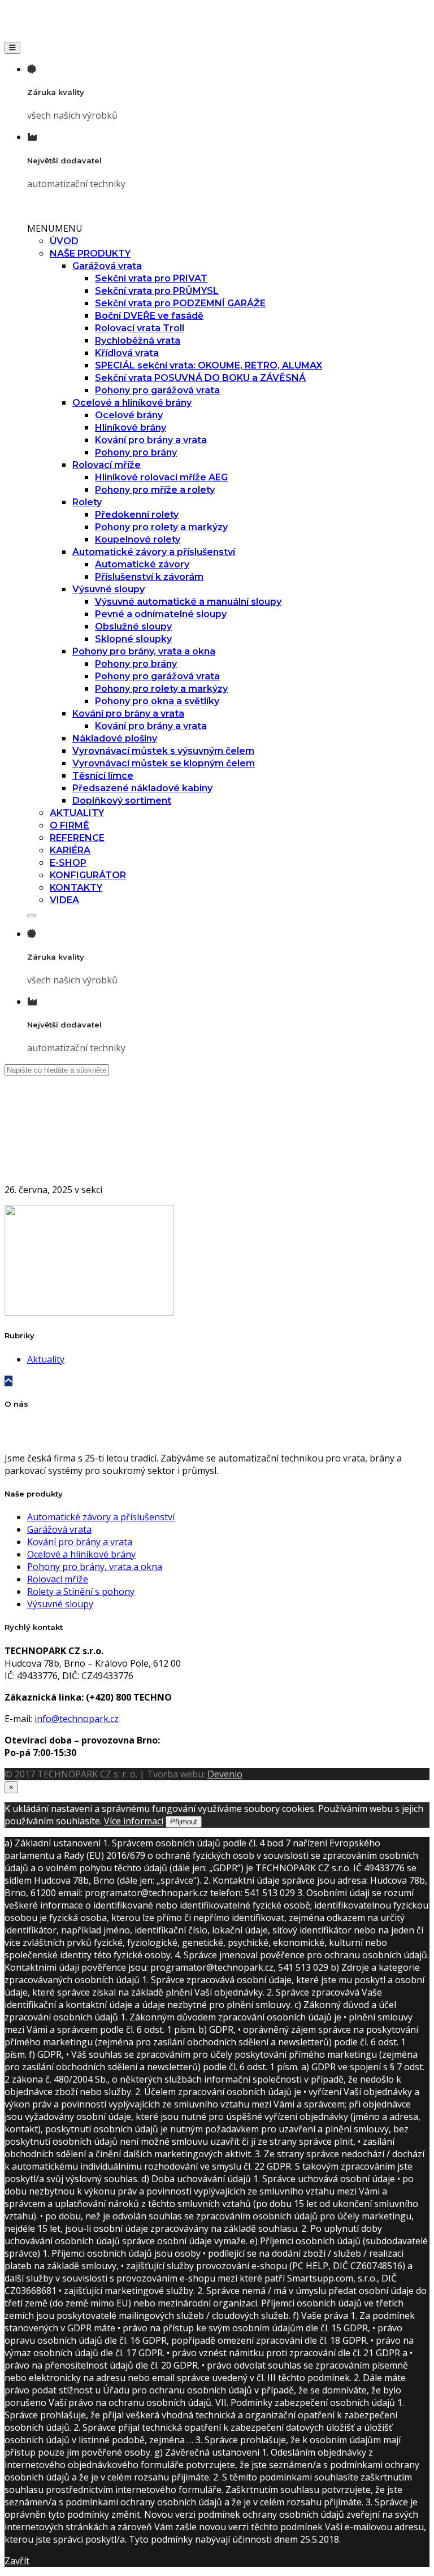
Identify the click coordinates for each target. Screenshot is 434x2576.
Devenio (225, 1774)
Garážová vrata (107, 266)
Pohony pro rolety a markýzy (161, 527)
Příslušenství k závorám (149, 577)
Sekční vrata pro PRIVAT (151, 278)
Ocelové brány (129, 415)
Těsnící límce (103, 776)
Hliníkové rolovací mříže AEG (161, 477)
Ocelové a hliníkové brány (132, 403)
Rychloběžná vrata (138, 341)
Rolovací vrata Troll (140, 328)
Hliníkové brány (131, 428)
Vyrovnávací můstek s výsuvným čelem (163, 751)
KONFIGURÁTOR (88, 875)
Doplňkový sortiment (122, 801)
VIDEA (64, 900)
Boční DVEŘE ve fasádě (149, 316)
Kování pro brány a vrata (151, 440)
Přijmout (184, 1822)
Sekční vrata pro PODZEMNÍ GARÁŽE (180, 303)
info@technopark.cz (77, 1719)
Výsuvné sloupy (108, 589)
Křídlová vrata (127, 353)
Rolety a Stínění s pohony (81, 1591)
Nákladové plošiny (115, 738)
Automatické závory (142, 564)
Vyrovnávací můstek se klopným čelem (164, 763)
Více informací (134, 1821)
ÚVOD (64, 241)
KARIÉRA (70, 850)
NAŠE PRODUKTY (90, 253)
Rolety (87, 502)
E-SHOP (68, 863)
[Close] (32, 916)
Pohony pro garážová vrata (157, 390)
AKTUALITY (77, 813)
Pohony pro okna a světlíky (157, 701)
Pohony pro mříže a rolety (155, 490)
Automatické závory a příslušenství (154, 552)
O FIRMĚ (70, 825)
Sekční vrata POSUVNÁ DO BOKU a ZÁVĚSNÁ (200, 378)
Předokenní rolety (137, 515)
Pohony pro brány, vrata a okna (144, 651)
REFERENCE (77, 838)
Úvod (38, 1151)
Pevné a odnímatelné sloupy (161, 614)
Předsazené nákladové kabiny (142, 788)
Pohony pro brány (136, 452)
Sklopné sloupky (133, 639)
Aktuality (46, 1359)
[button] (55, 228)
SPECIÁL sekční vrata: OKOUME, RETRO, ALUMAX (209, 365)
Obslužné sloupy (133, 626)
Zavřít (17, 2561)
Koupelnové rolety (138, 539)
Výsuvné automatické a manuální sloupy (188, 602)
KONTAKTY (76, 888)
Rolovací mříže (107, 465)
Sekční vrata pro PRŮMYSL (157, 291)
